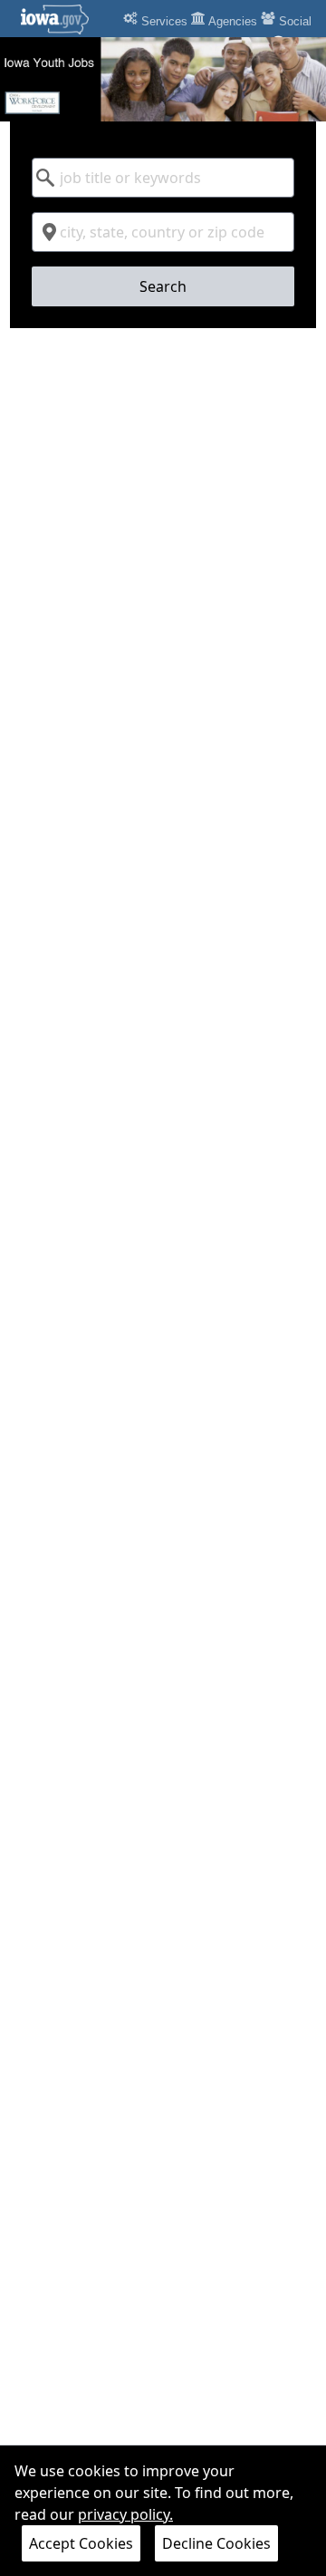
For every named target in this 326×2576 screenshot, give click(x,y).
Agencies (231, 21)
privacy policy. (125, 2514)
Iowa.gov (66, 19)
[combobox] (163, 178)
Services (163, 21)
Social (293, 21)
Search (163, 286)
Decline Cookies (216, 2543)
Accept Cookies (81, 2543)
